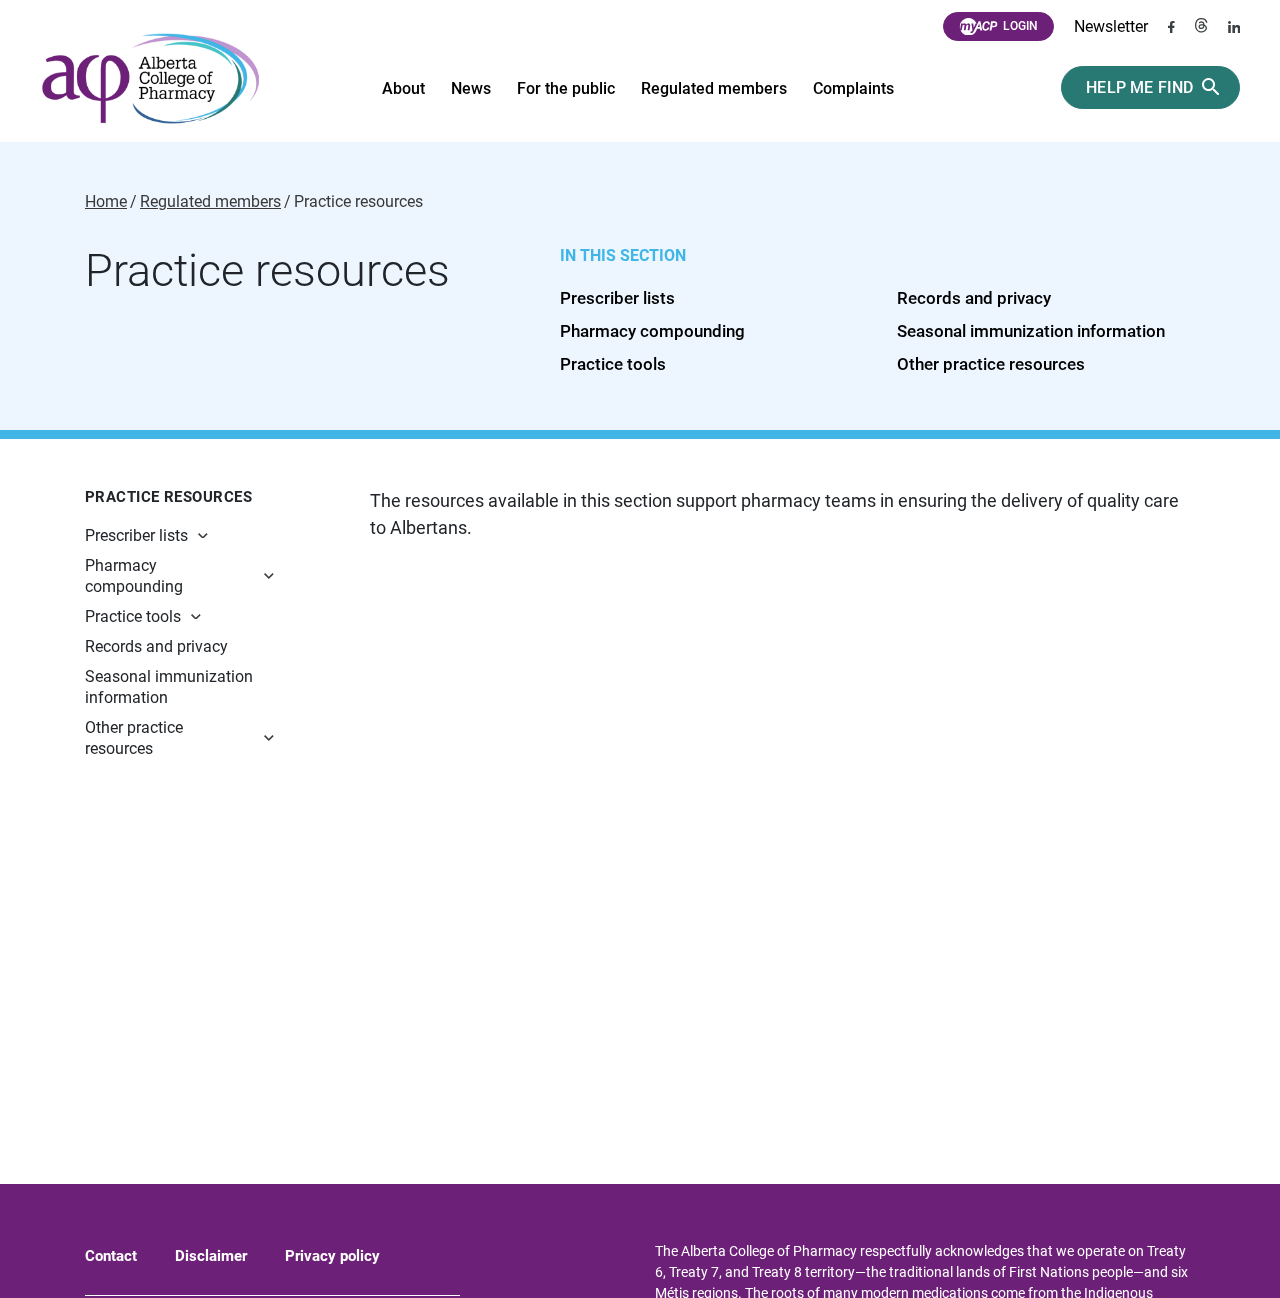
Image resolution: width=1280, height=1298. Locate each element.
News (471, 88)
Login (1020, 26)
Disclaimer (211, 1256)
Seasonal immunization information (1031, 331)
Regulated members (714, 88)
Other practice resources (991, 364)
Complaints (853, 88)
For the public (566, 88)
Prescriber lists (617, 298)
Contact (111, 1256)
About (403, 88)
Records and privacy (974, 298)
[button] (230, 535)
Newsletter (1111, 26)
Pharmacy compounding (652, 331)
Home (106, 202)
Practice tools (613, 364)
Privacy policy (332, 1256)
